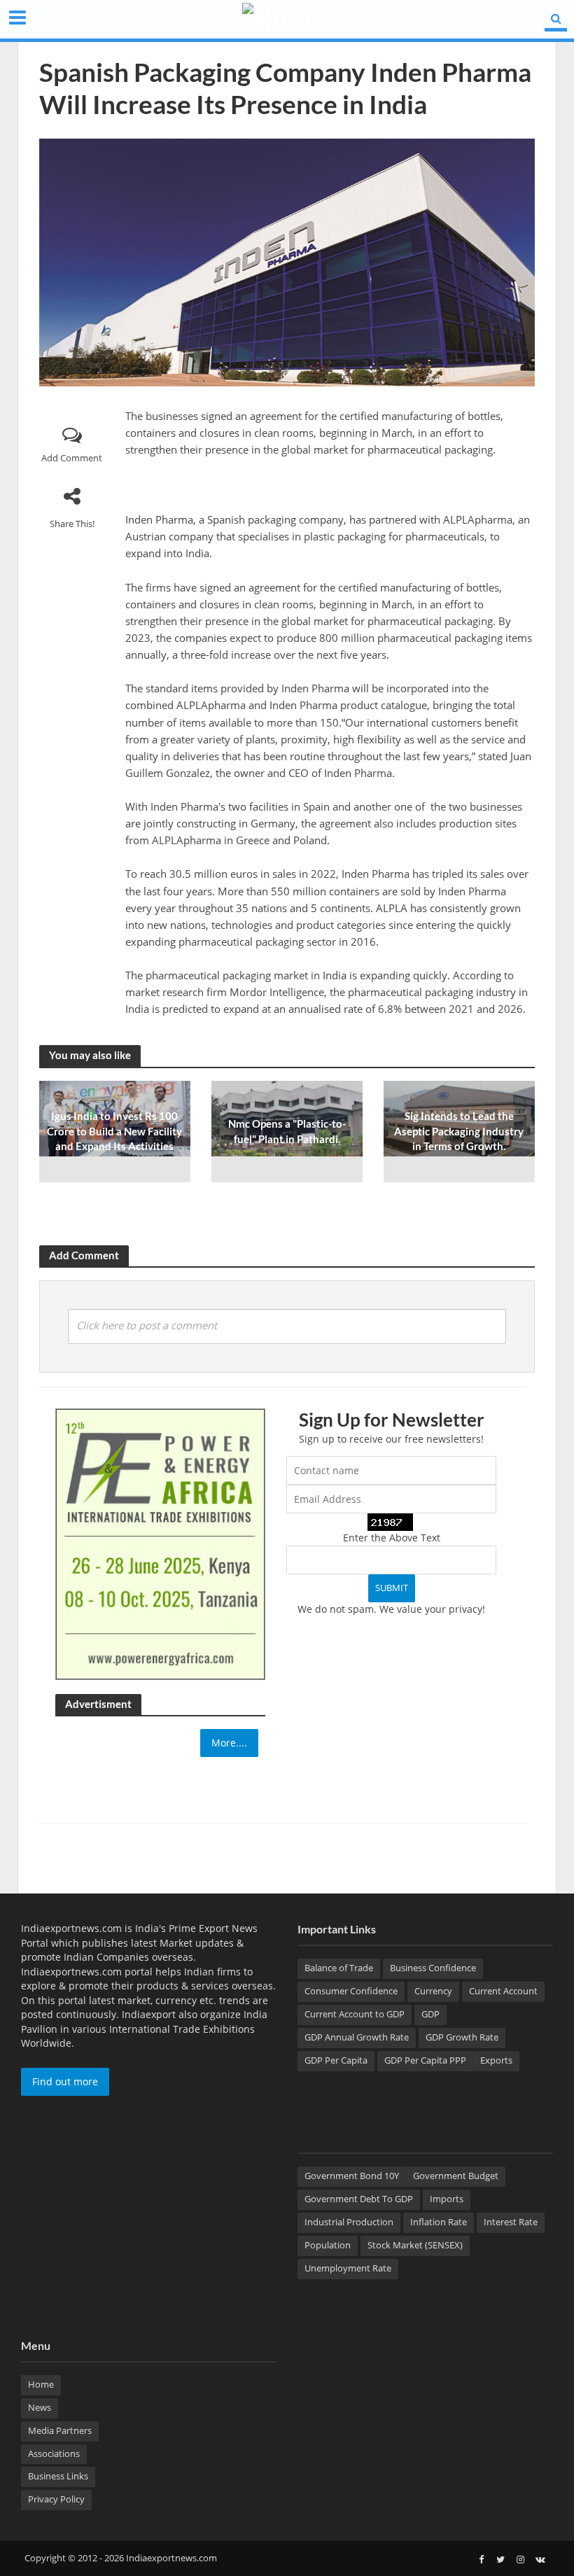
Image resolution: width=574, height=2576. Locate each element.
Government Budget (456, 2176)
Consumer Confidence (351, 1991)
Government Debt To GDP (359, 2199)
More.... (229, 1743)
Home (41, 2384)
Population (328, 2245)
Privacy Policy (56, 2499)
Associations (54, 2453)
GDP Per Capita (336, 2060)
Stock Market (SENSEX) (415, 2245)
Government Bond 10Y (352, 2176)
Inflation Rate (439, 2222)
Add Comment (72, 458)
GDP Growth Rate (462, 2037)
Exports (496, 2060)
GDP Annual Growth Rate (357, 2037)
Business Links (58, 2476)
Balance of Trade (339, 1968)
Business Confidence (433, 1968)
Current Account (503, 1991)
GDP (430, 2014)
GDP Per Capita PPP (425, 2060)
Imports (447, 2199)
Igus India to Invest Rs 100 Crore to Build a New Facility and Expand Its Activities (114, 1131)
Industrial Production (349, 2222)
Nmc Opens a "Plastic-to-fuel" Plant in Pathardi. (287, 1131)
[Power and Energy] (160, 1543)
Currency (433, 1991)
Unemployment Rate (348, 2268)
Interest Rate (511, 2222)
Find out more (65, 2081)
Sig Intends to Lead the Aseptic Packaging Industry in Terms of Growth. (459, 1131)
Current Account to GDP (355, 2014)
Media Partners (60, 2430)
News (40, 2407)
